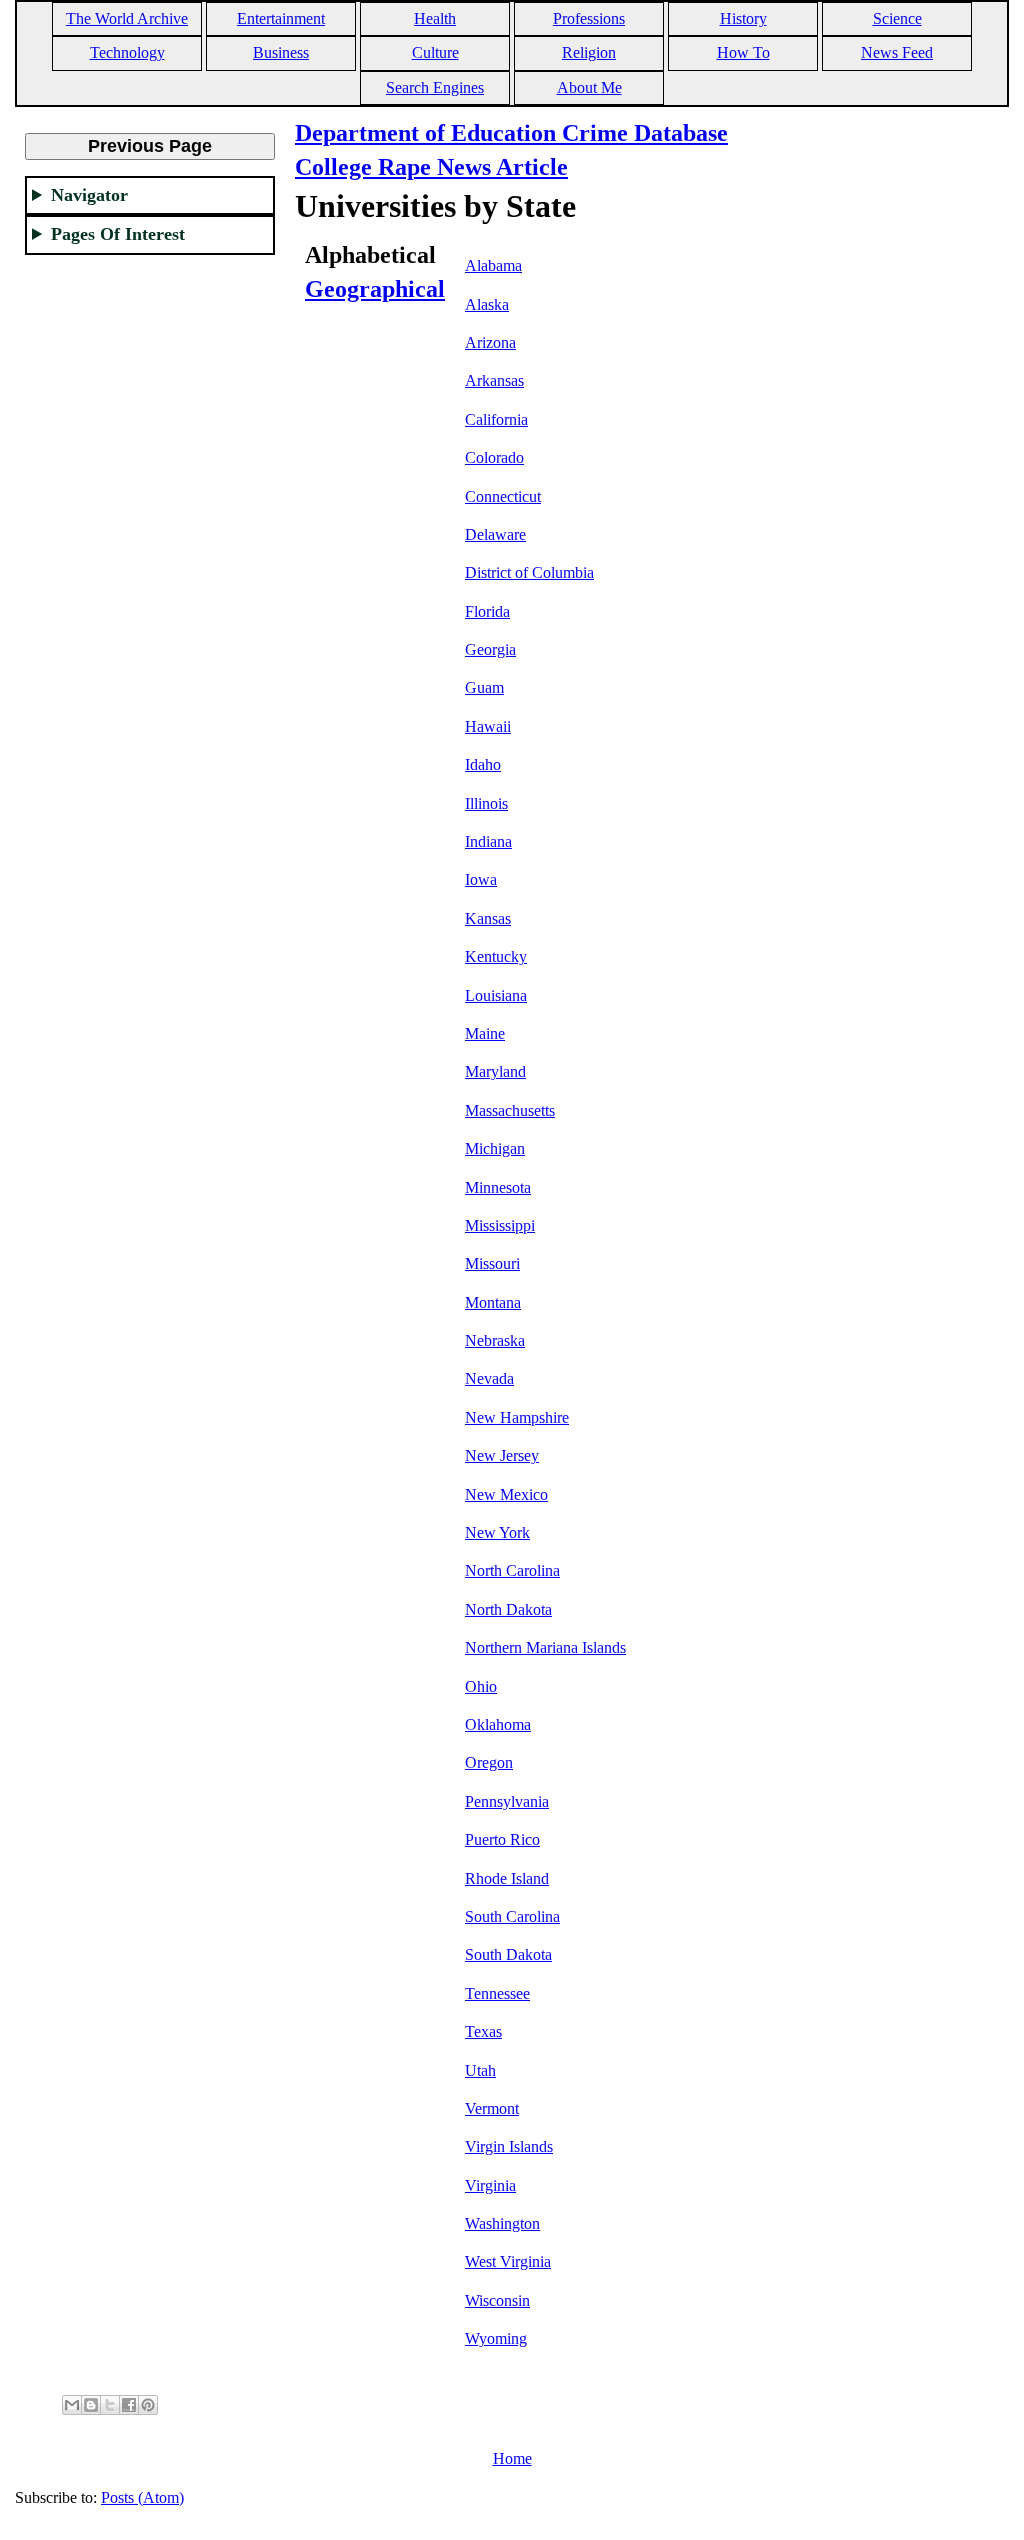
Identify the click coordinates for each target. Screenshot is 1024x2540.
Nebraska (495, 1340)
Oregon (489, 1762)
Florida (487, 611)
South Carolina (512, 1916)
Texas (483, 2031)
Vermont (492, 2108)
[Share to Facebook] (129, 2405)
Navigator (89, 195)
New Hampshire (517, 1417)
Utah (480, 2070)
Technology (127, 52)
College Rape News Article (431, 167)
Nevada (489, 1378)
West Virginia (508, 2261)
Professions (589, 18)
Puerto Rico (502, 1839)
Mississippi (500, 1225)
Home (512, 2458)
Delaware (495, 534)
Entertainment (281, 18)
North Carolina (512, 1570)
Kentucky (496, 956)
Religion (589, 52)
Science (897, 18)
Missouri (492, 1263)
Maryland (495, 1071)
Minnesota (498, 1187)
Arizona (490, 342)
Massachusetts (510, 1110)
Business (281, 52)
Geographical (375, 289)
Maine (485, 1033)
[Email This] (72, 2405)
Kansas (488, 918)
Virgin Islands (509, 2146)
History (743, 18)
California (496, 419)
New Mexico (506, 1494)
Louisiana (496, 995)
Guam (484, 687)
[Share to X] (110, 2405)
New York (497, 1532)
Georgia (490, 649)
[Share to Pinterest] (148, 2405)
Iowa (481, 879)
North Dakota (508, 1609)
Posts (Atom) (142, 2497)
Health (435, 18)
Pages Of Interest (118, 234)
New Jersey (502, 1455)
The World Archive (127, 18)
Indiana (488, 841)
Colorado (494, 457)
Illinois (486, 803)
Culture (435, 52)
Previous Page (150, 146)
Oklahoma (498, 1724)
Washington (502, 2223)
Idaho (483, 764)
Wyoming (496, 2338)
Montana (493, 1302)
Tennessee (497, 1993)
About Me (589, 87)
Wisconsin (497, 2300)
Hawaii (488, 726)
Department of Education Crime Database (511, 133)
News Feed (897, 52)
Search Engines (435, 87)
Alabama (493, 265)
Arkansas (494, 380)
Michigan (495, 1148)
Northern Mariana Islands (545, 1647)
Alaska (487, 304)
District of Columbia (529, 572)
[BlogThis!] (91, 2405)
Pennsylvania (507, 1801)
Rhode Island (507, 1878)
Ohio (481, 1686)
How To (743, 52)
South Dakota (508, 1954)
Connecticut (503, 496)
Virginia (490, 2185)
